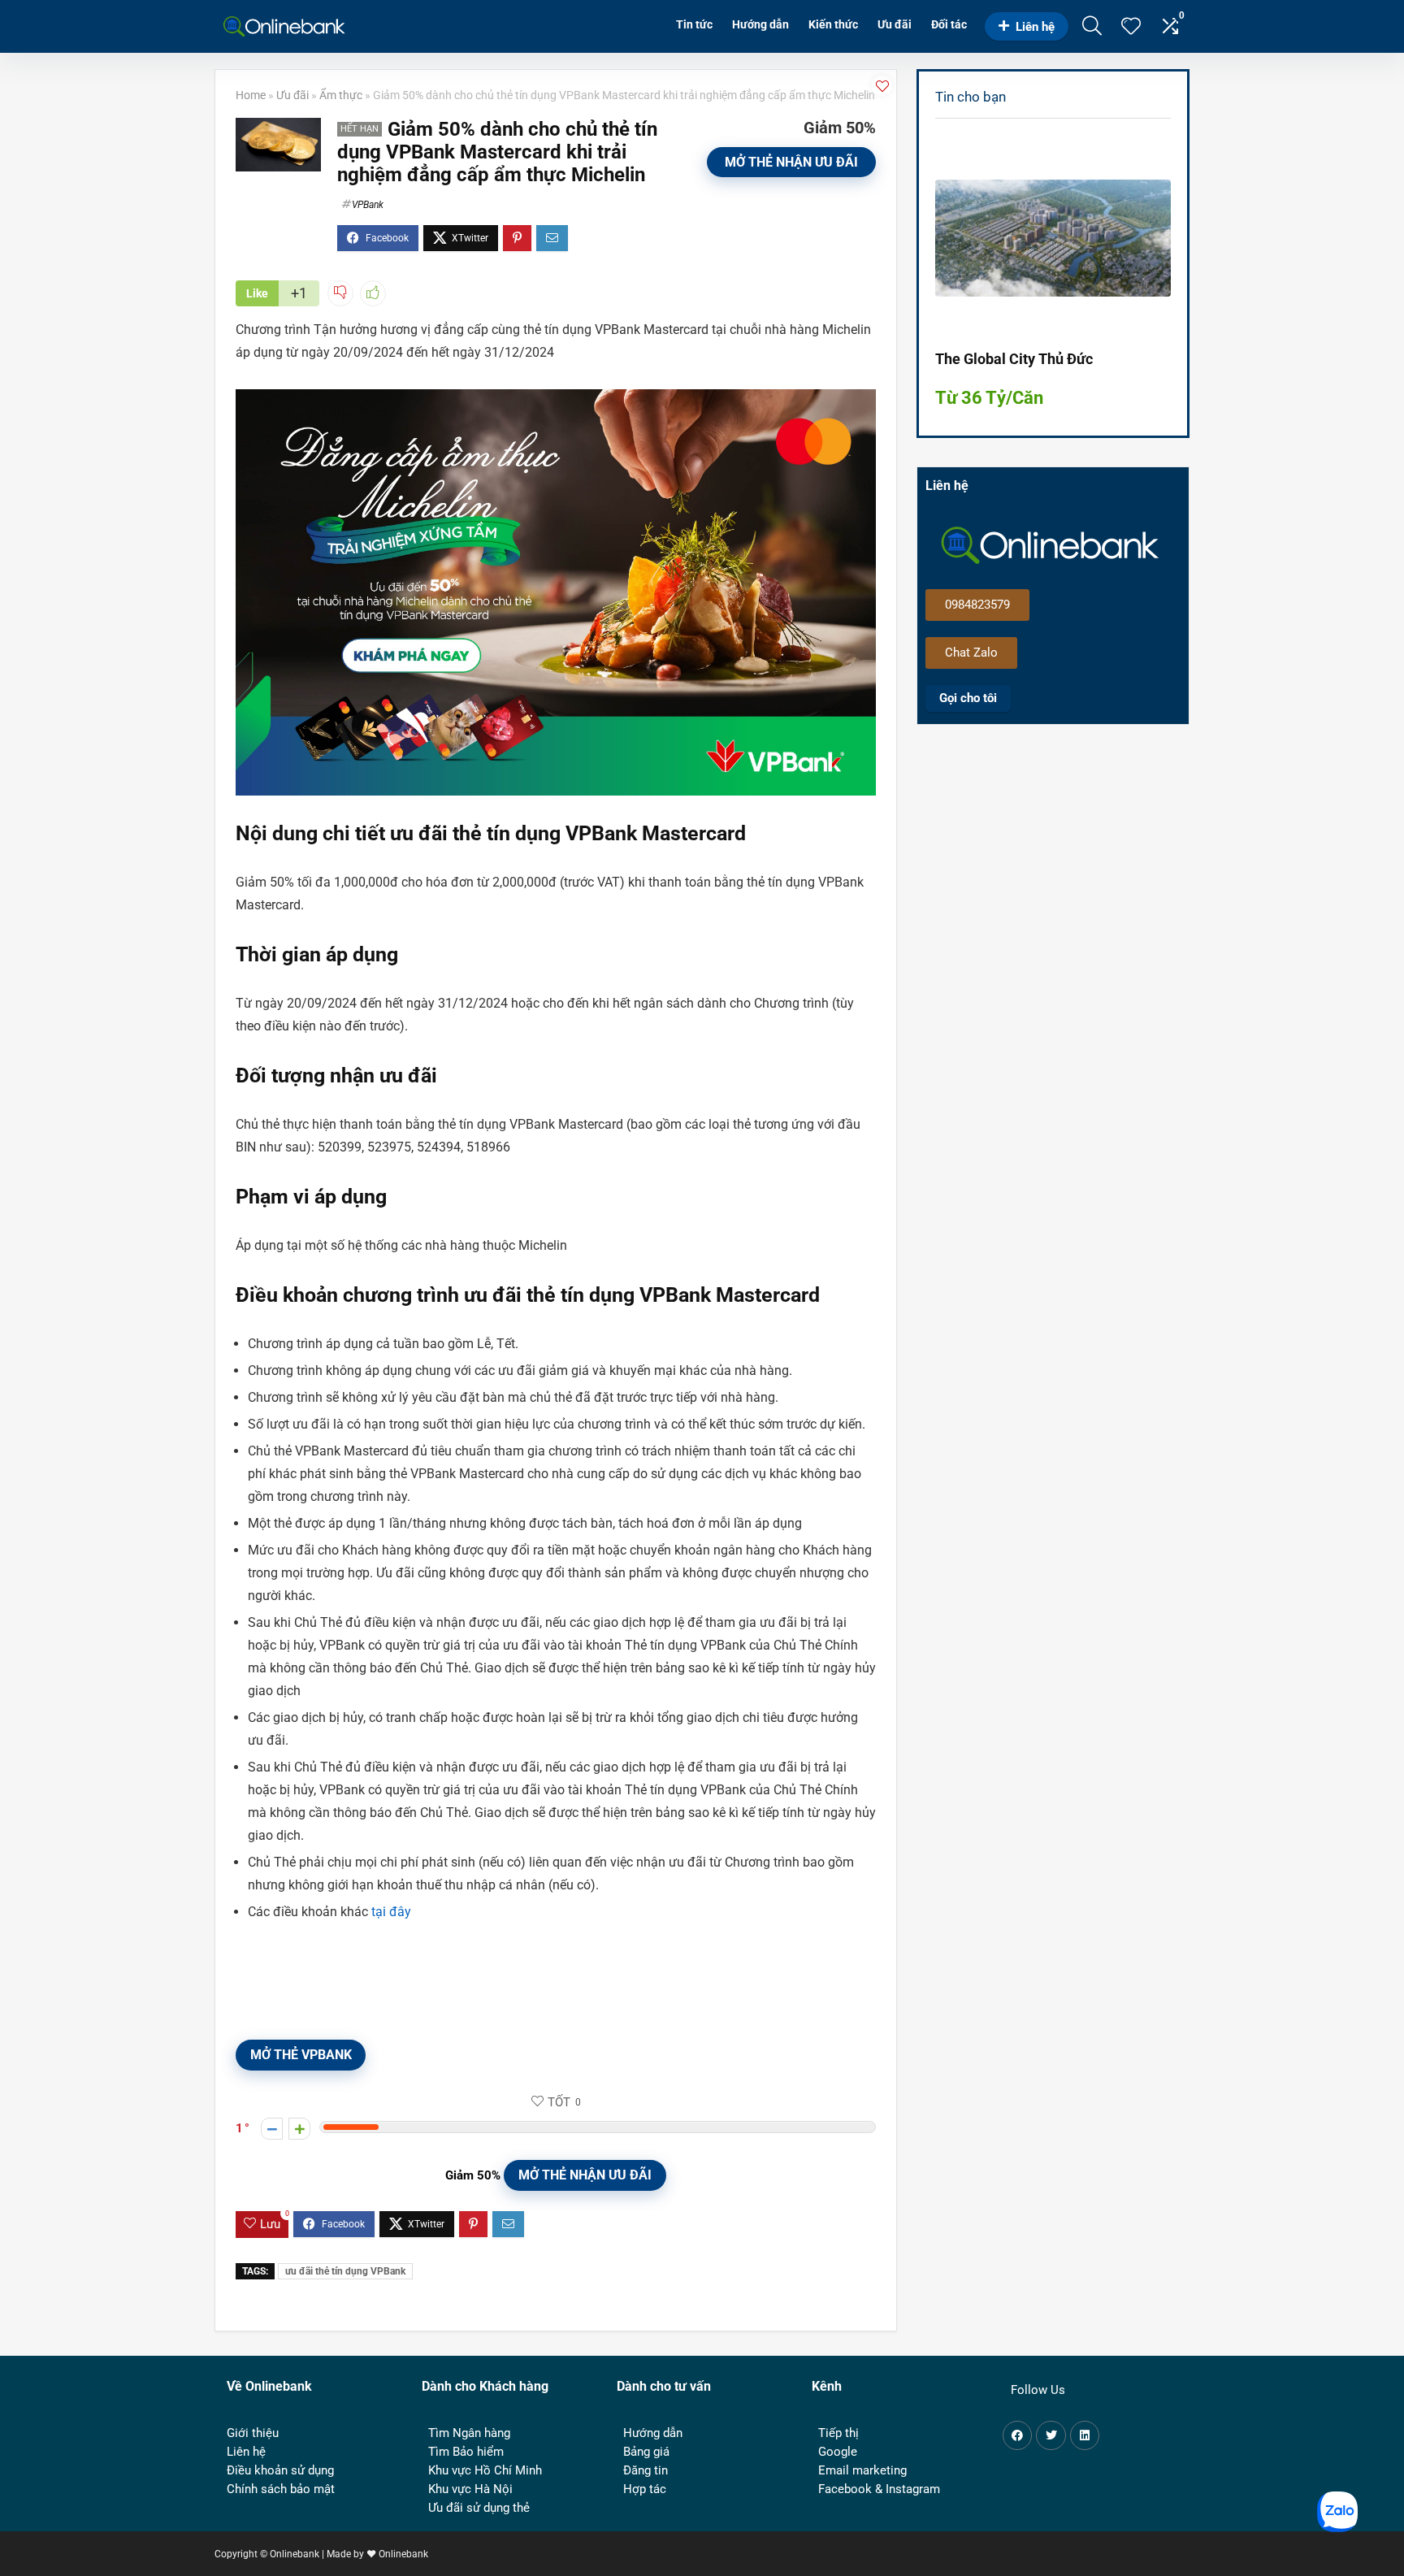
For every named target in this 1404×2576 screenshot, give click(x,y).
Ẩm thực (341, 95)
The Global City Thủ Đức (1014, 359)
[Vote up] (299, 2129)
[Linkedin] (1085, 2435)
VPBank (368, 205)
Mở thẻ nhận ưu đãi (791, 162)
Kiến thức (833, 24)
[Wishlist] (1131, 28)
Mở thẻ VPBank (301, 2055)
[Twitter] (1051, 2435)
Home (251, 95)
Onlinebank (403, 2554)
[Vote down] (272, 2129)
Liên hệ (1035, 27)
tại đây (391, 1912)
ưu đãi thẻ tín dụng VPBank (345, 2271)
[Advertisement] (1061, 875)
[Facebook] (1017, 2435)
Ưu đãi (895, 24)
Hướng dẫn (760, 24)
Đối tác (949, 24)
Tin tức (694, 24)
